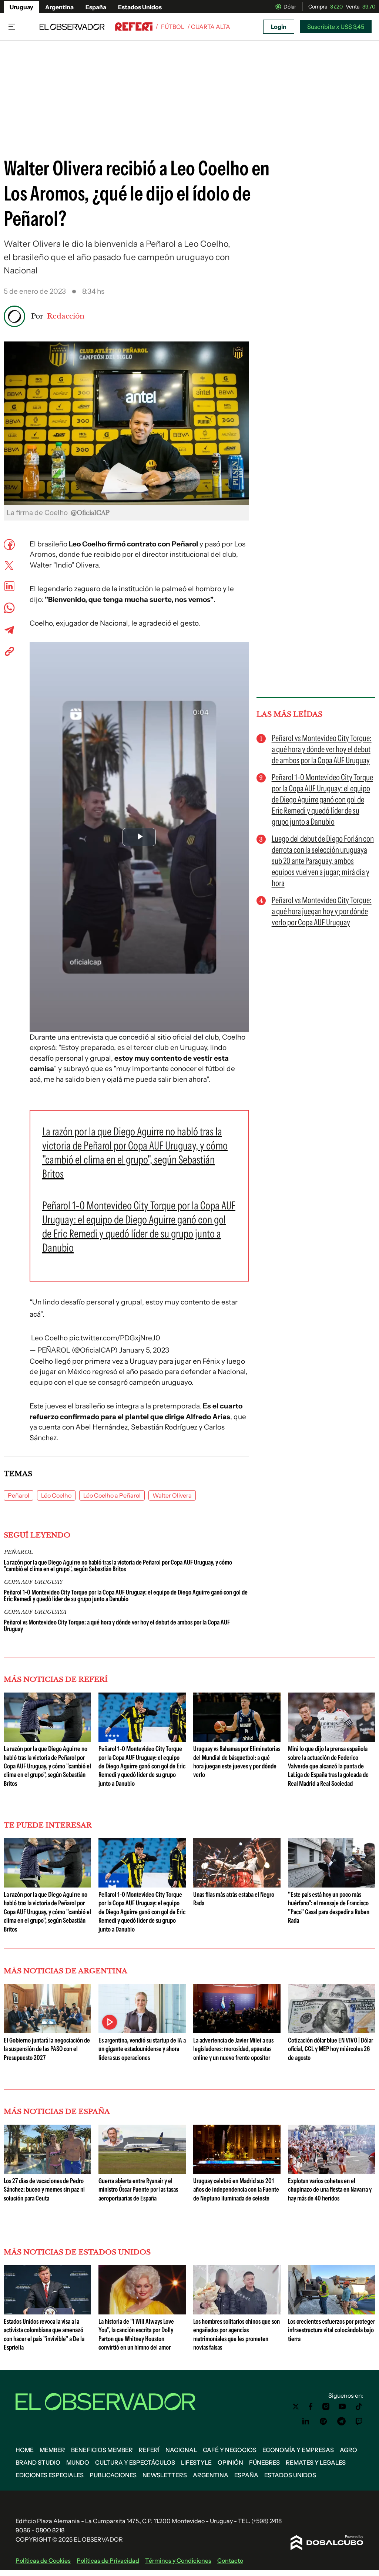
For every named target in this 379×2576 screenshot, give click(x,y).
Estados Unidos (140, 7)
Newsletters (165, 2475)
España (96, 7)
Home (25, 2450)
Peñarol (19, 1495)
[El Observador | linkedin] (306, 2421)
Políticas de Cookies (43, 2560)
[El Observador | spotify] (323, 2421)
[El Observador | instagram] (326, 2407)
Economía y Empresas (298, 2450)
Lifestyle (196, 2462)
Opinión (230, 2462)
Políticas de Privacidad (108, 2560)
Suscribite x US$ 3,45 (336, 27)
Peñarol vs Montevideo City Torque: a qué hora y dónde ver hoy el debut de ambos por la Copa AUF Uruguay (117, 1626)
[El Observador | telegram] (341, 2421)
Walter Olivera (172, 1495)
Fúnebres (264, 2462)
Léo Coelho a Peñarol (112, 1495)
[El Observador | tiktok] (359, 2407)
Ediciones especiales (50, 2475)
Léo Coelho (56, 1495)
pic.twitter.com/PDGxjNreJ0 (115, 1338)
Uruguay (21, 7)
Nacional (181, 2450)
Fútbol (173, 27)
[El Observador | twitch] (359, 2421)
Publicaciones (113, 2475)
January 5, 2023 (144, 1350)
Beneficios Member (102, 2450)
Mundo (78, 2462)
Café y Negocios (230, 2450)
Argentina (59, 7)
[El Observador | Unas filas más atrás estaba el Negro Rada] (237, 1885)
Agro (348, 2450)
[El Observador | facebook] (311, 2407)
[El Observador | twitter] (296, 2407)
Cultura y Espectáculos (135, 2462)
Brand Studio (38, 2462)
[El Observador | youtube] (342, 2407)
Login (279, 27)
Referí (149, 2450)
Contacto (230, 2560)
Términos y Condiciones (178, 2560)
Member (52, 2450)
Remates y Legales (316, 2462)
